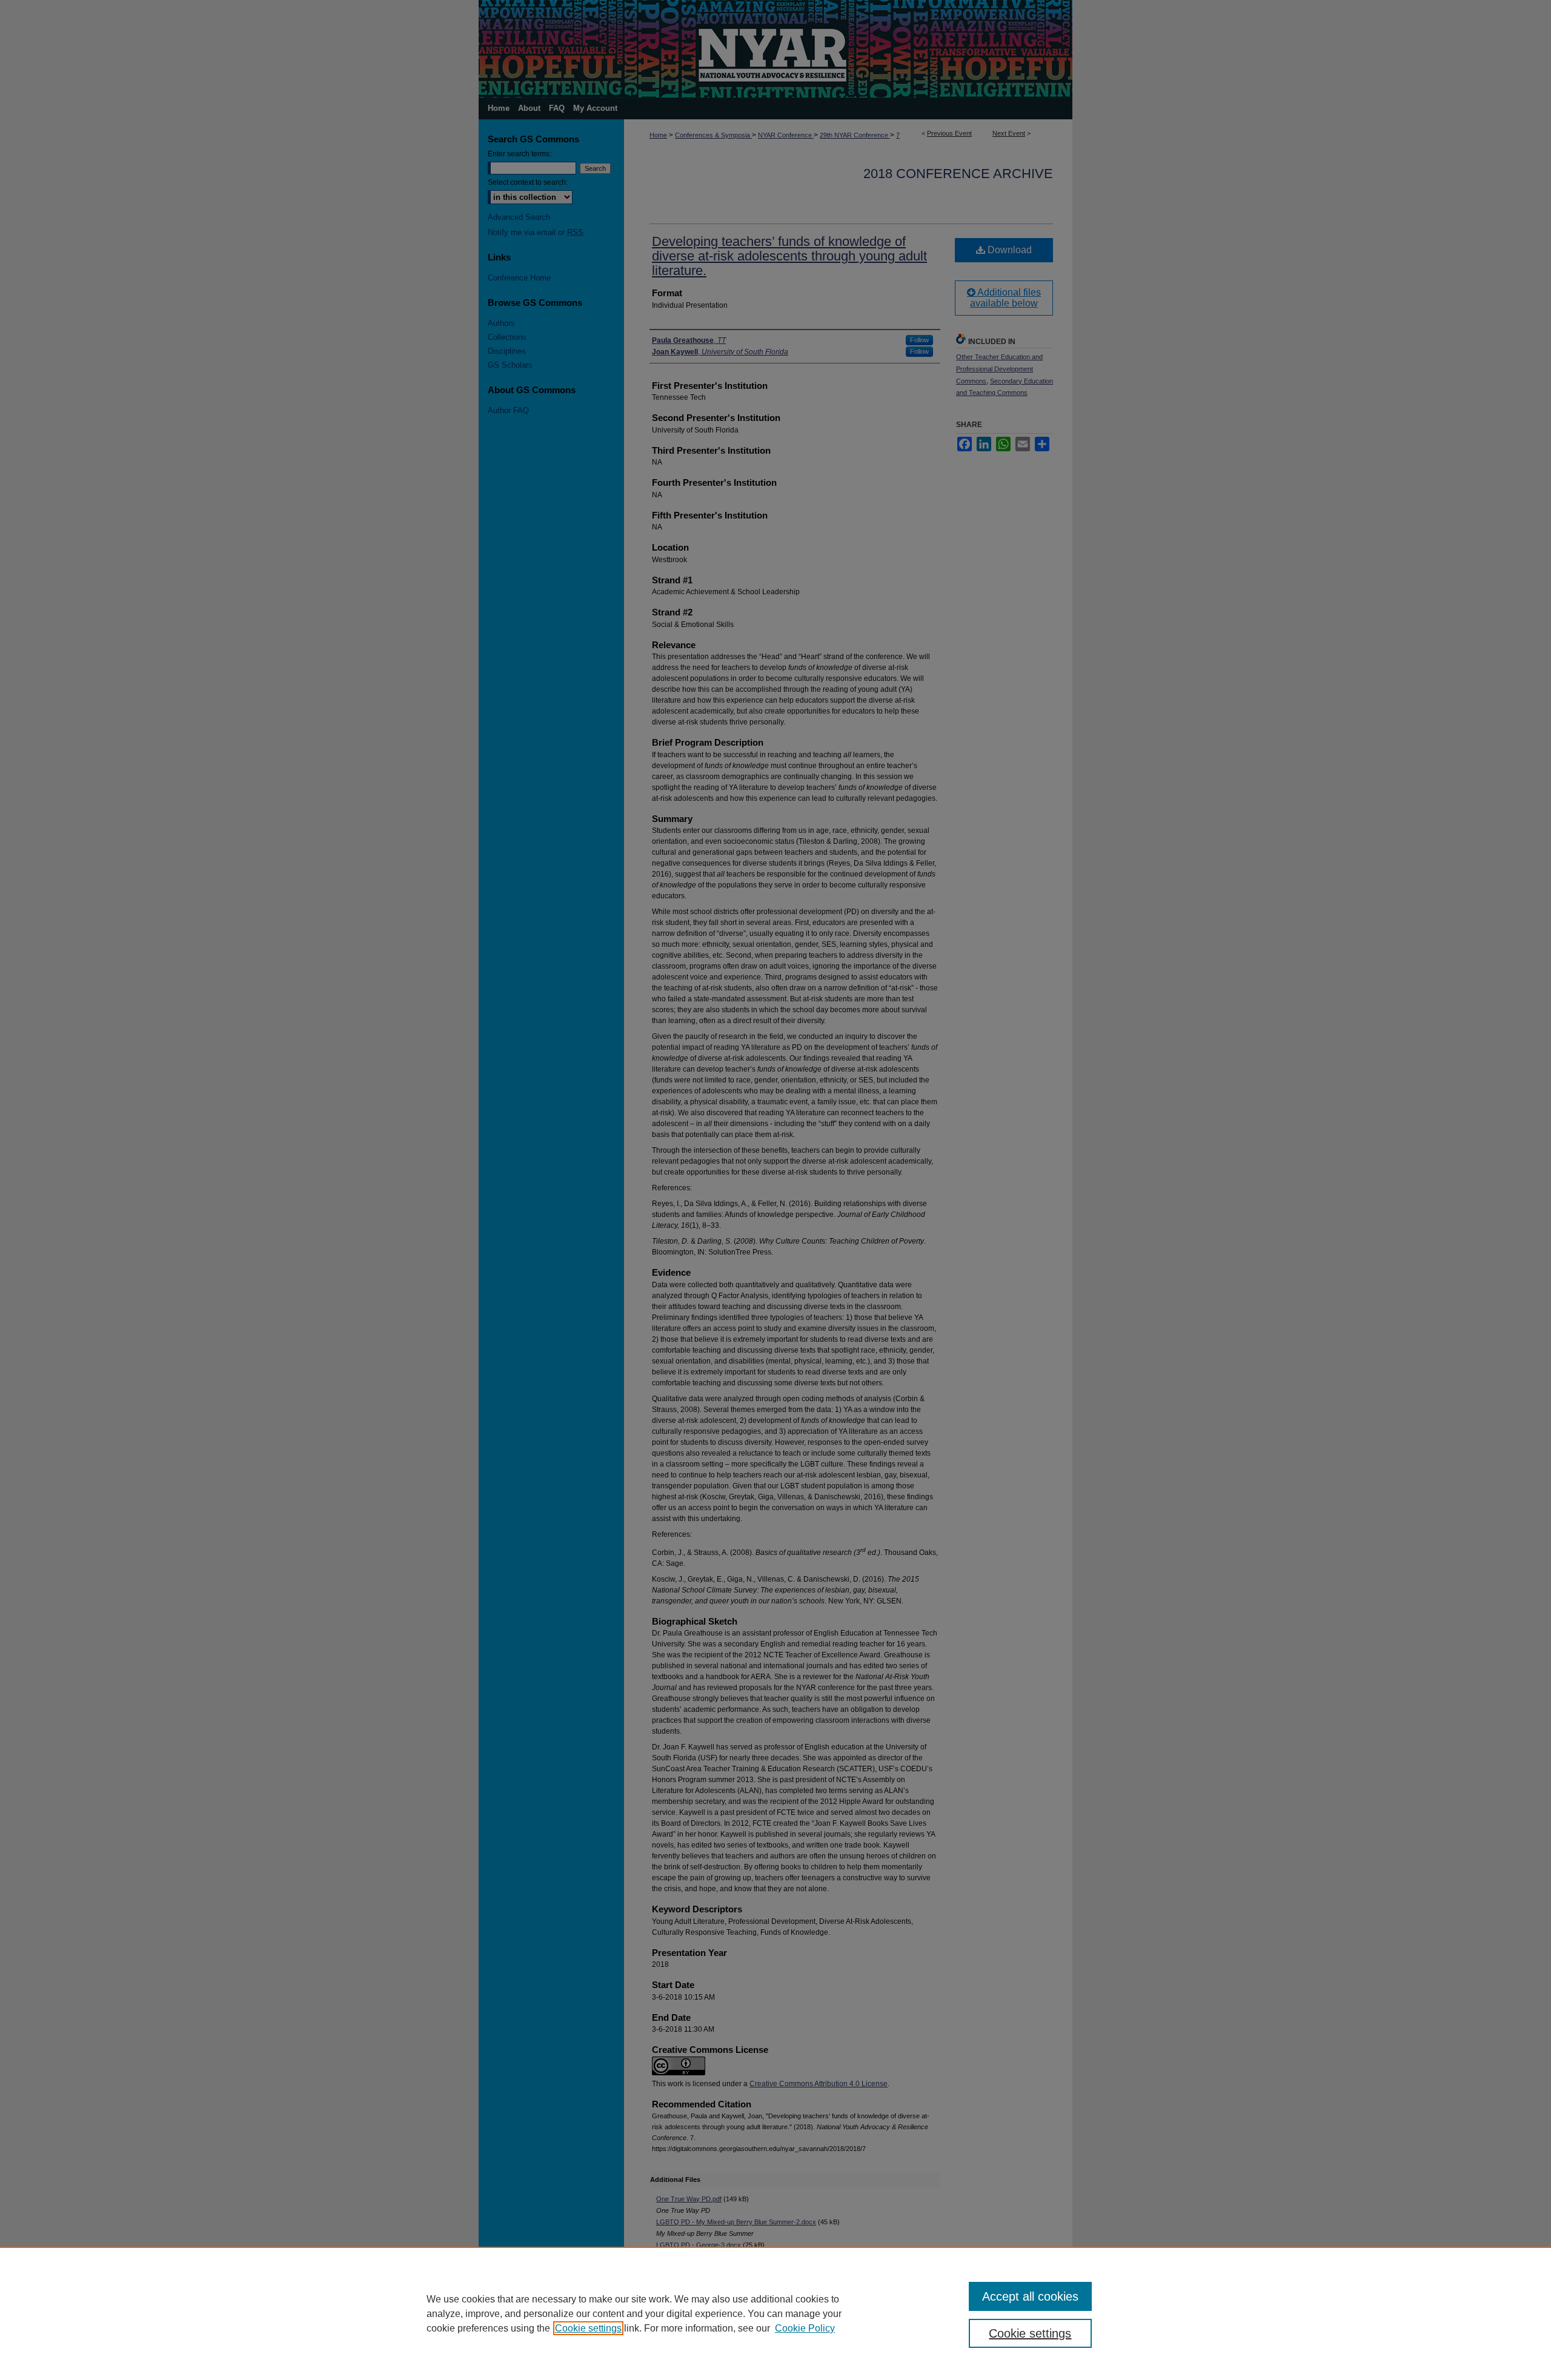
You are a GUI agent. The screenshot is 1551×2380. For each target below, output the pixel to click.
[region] (775, 2313)
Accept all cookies (1030, 2296)
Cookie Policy (805, 2328)
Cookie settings (588, 2328)
